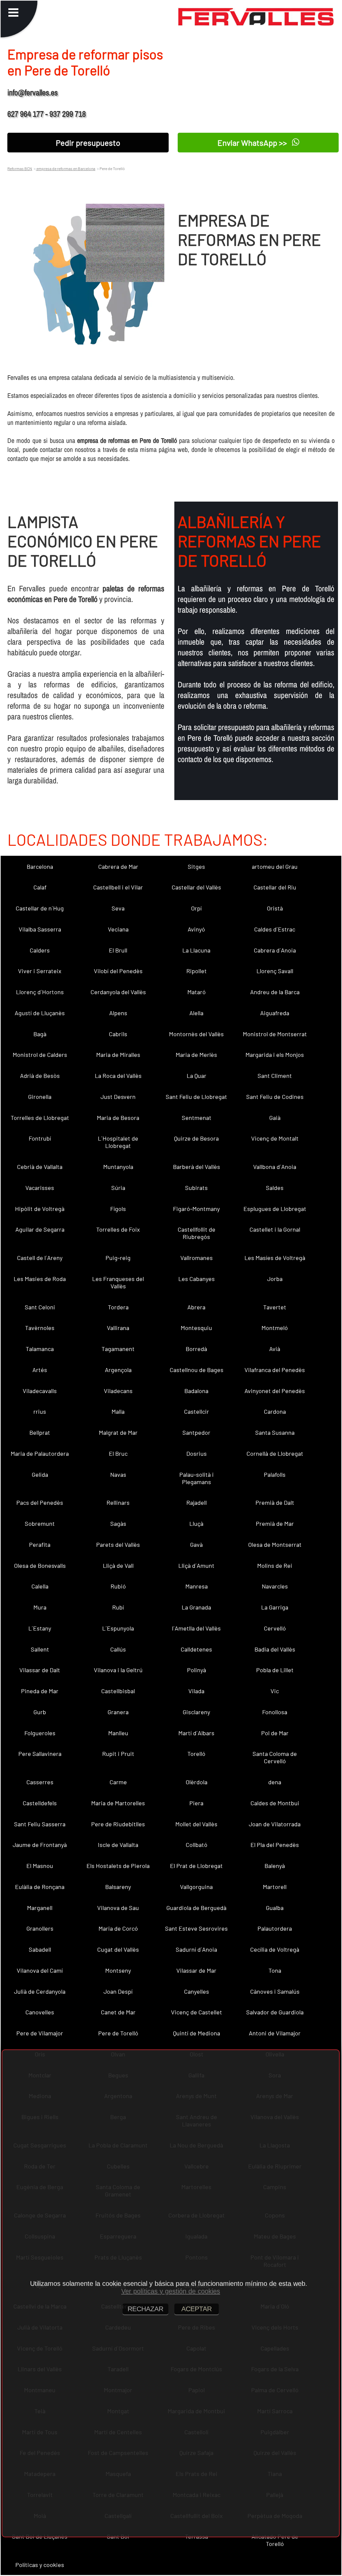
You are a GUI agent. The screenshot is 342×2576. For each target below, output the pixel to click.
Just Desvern (118, 1097)
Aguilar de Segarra (40, 1229)
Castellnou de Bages (197, 1370)
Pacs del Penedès (40, 1502)
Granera (118, 1712)
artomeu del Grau (275, 866)
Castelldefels (40, 1803)
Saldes (275, 1188)
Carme (118, 1782)
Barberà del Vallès (197, 1167)
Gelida (40, 1474)
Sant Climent (275, 1076)
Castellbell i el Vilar (118, 887)
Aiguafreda (275, 1013)
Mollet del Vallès (196, 1824)
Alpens (118, 1013)
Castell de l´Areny (40, 1258)
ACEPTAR (197, 2309)
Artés (40, 1370)
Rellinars (118, 1502)
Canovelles (40, 2012)
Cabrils (118, 1034)
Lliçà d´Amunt (196, 1565)
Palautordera (275, 1928)
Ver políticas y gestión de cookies (171, 2291)
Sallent (40, 1649)
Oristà (275, 908)
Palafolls (275, 1474)
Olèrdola (197, 1782)
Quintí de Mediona (197, 2033)
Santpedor (196, 1432)
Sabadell (40, 1949)
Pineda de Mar (40, 1691)
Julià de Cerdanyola (40, 1991)
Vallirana (118, 1328)
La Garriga (275, 1607)
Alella (196, 1013)
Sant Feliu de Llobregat (196, 1097)
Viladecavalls (40, 1391)
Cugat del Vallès (118, 1949)
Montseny (118, 1970)
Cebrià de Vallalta (40, 1167)
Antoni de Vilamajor (275, 2033)
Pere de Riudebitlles (118, 1824)
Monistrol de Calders (40, 1055)
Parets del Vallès (118, 1544)
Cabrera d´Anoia (275, 950)
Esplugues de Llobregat (275, 1209)
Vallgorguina (196, 1887)
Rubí (118, 1607)
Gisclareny (196, 1712)
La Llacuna (196, 950)
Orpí (196, 908)
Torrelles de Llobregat (40, 1118)
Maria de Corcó (118, 1928)
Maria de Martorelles (118, 1803)
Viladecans (118, 1391)
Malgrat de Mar (118, 1432)
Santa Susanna (275, 1432)
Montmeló (275, 1328)
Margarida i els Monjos (275, 1055)
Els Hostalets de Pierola (118, 1866)
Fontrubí (40, 1138)
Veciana (118, 929)
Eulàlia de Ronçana (40, 1887)
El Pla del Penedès (275, 1845)
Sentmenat (197, 1118)
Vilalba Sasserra (40, 929)
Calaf (40, 887)
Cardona (275, 1411)
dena (275, 1782)
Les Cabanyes (197, 1279)
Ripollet (197, 971)
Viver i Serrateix (40, 971)
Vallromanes (197, 1258)
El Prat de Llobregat (196, 1866)
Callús (118, 1649)
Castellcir (197, 1411)
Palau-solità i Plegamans (197, 1478)
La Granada (196, 1607)
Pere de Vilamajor (40, 2033)
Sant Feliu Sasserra (40, 1824)
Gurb (40, 1712)
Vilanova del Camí (40, 1970)
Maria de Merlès (196, 1055)
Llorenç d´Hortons (40, 992)
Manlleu (118, 1733)
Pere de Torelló (118, 2033)
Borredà (196, 1349)
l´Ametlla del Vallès (196, 1628)
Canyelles (197, 1991)
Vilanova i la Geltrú (118, 1670)
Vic (275, 1691)
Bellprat (40, 1432)
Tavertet (275, 1307)
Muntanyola (118, 1167)
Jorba (275, 1279)
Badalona (196, 1391)
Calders (40, 950)
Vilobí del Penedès (118, 971)
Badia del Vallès (275, 1649)
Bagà (40, 1034)
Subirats (196, 1188)
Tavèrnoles (40, 1328)
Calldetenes (196, 1649)
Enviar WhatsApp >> (253, 143)
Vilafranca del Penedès (275, 1370)
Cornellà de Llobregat (275, 1453)
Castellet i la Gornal (275, 1229)
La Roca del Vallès (118, 1076)
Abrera (196, 1307)
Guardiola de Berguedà (196, 1908)
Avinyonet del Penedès (275, 1391)
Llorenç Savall (275, 971)
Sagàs (118, 1523)
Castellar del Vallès (196, 887)
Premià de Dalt (275, 1502)
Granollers (40, 1928)
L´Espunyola (118, 1628)
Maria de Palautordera (40, 1453)
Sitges (196, 866)
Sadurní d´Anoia (196, 1949)
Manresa (197, 1586)
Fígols (118, 1209)
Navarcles (275, 1586)
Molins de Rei (275, 1565)
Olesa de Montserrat (275, 1544)
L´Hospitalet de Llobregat (118, 1142)
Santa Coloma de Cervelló (275, 1757)
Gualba (275, 1908)
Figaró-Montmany (196, 1209)
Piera (196, 1803)
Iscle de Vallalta (118, 1845)
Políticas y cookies (40, 2565)
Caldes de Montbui (275, 1803)
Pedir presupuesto (88, 143)
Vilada (196, 1691)
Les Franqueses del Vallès (118, 1282)
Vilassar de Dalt (40, 1670)
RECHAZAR (145, 2309)
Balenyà (275, 1866)
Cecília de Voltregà (275, 1949)
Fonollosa (275, 1712)
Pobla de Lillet (275, 1670)
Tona (275, 1970)
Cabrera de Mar (118, 866)
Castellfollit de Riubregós (197, 1233)
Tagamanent (118, 1349)
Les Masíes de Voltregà (275, 1258)
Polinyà (197, 1670)
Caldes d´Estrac (275, 929)
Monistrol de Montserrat (275, 1034)
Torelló (196, 1754)
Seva (118, 908)
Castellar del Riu (275, 887)
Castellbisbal (118, 1691)
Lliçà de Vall (118, 1565)
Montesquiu (196, 1328)
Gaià (275, 1118)
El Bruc (118, 1453)
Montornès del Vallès (196, 1034)
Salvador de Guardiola (275, 2012)
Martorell (275, 1887)
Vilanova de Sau (118, 1908)
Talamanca (40, 1349)
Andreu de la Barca (275, 992)
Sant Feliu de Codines (275, 1097)
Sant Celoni (40, 1307)
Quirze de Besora (196, 1138)
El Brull (118, 950)
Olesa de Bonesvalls (40, 1565)
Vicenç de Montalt (275, 1138)
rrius (40, 1411)
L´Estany (40, 1628)
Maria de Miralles (118, 1055)
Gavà (196, 1544)
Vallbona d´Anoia (275, 1167)
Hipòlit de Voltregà (40, 1209)
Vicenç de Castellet (197, 2012)
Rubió (118, 1586)
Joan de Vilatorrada (275, 1824)
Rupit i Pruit (118, 1754)
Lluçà (196, 1523)
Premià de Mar (275, 1523)
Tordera (118, 1307)
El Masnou (40, 1866)
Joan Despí (118, 1991)
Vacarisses (40, 1188)
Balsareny (118, 1887)
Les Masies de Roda (40, 1279)
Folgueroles (40, 1733)
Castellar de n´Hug (40, 908)
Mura (40, 1607)
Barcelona (40, 866)
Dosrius (197, 1453)
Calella (40, 1586)
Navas (118, 1474)
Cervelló (275, 1628)
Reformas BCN (20, 168)
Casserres (40, 1782)
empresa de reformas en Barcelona (65, 168)
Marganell (40, 1908)
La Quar (197, 1076)
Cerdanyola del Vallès (118, 992)
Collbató (197, 1845)
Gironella (40, 1097)
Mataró (197, 992)
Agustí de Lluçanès (40, 1013)
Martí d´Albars (196, 1733)
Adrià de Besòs (40, 1076)
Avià (275, 1349)
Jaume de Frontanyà (40, 1845)
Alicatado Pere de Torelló (275, 2540)
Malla (118, 1411)
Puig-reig (118, 1258)
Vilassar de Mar (196, 1970)
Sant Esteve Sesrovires (196, 1928)
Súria (118, 1188)
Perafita (40, 1544)
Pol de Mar (275, 1733)
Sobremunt (40, 1523)
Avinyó (196, 929)
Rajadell (197, 1502)
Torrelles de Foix (118, 1229)
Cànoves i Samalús (275, 1991)
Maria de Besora (118, 1118)
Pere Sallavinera (40, 1754)
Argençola (118, 1370)
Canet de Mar (118, 2012)
